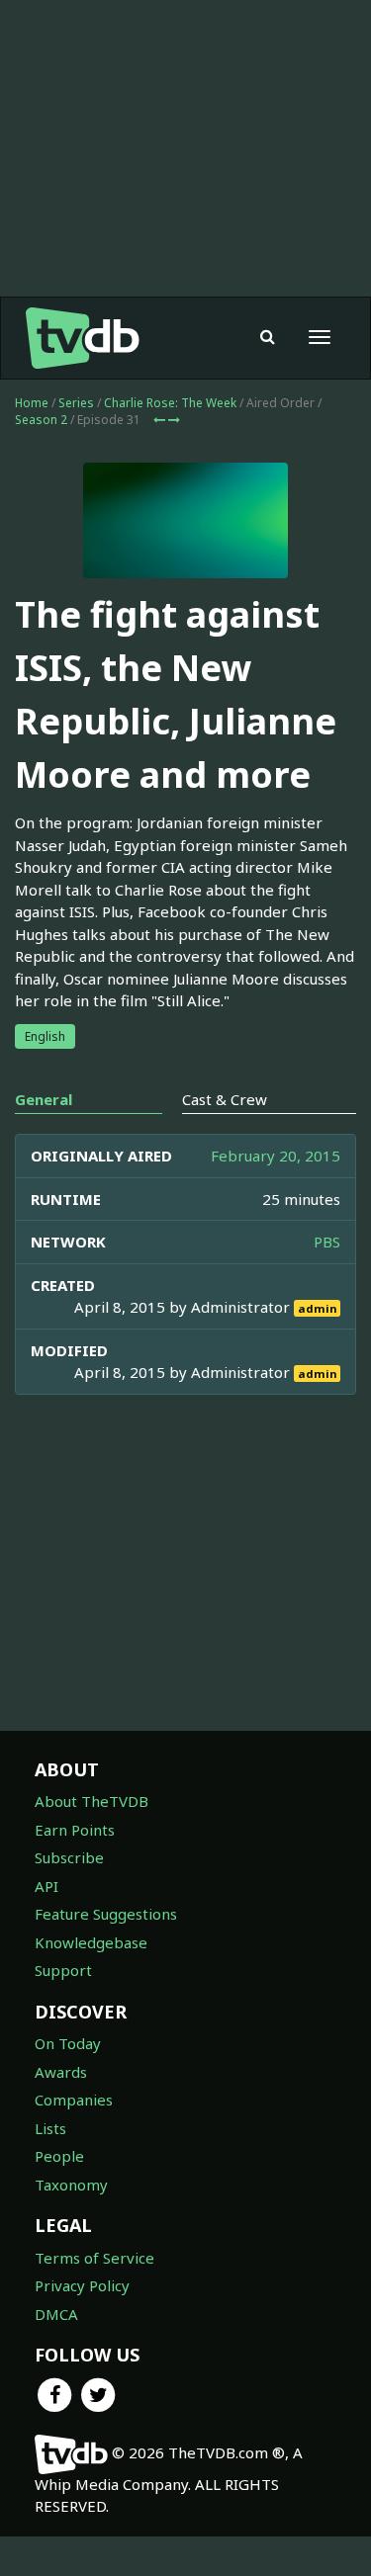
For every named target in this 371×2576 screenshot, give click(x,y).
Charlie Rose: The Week (170, 403)
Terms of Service (94, 2258)
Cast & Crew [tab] (225, 1099)
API (46, 1886)
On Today (68, 2043)
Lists (50, 2128)
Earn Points (75, 1830)
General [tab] (44, 1099)
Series (76, 403)
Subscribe (69, 1857)
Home (32, 403)
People (59, 2156)
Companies (74, 2100)
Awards (61, 2072)
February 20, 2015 (276, 1156)
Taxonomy (71, 2185)
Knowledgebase (91, 1942)
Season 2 (41, 420)
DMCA (56, 2314)
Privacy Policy (82, 2285)
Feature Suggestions (106, 1914)
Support (63, 1970)
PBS (327, 1242)
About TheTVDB (92, 1801)
